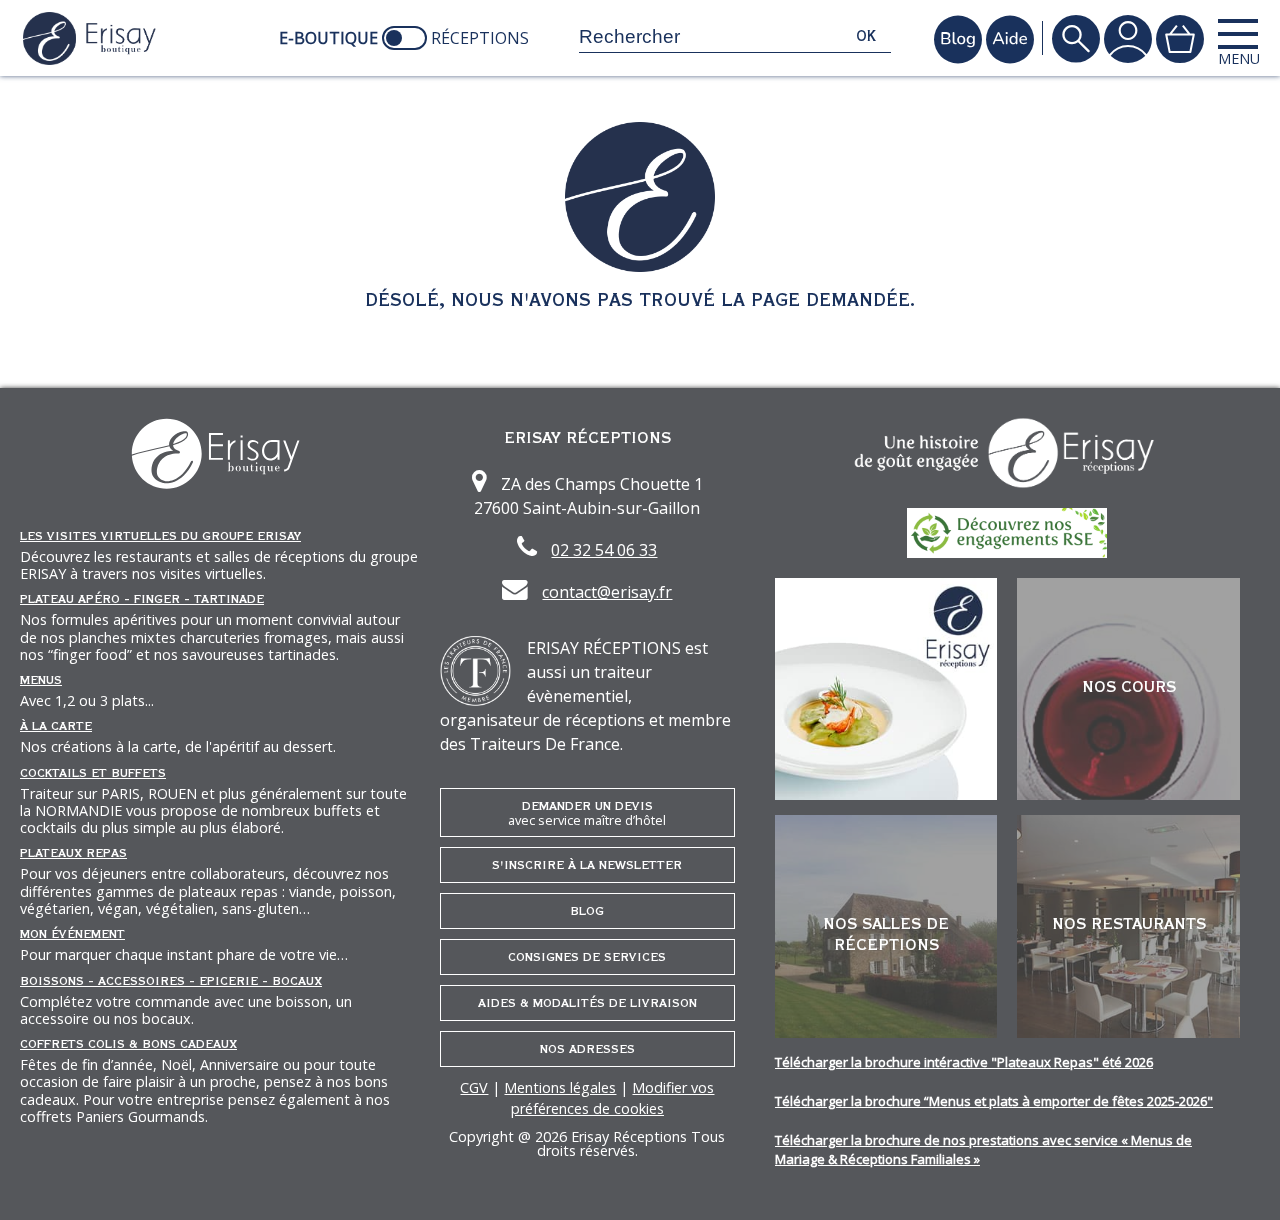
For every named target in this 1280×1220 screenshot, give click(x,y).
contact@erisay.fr (607, 592)
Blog (587, 911)
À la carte (56, 726)
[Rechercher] (1076, 38)
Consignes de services (587, 957)
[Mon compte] (1128, 38)
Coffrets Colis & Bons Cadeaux (128, 1044)
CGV (474, 1087)
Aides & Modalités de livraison (587, 1003)
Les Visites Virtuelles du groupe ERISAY (160, 536)
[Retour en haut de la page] (1240, 1180)
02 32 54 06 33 (604, 550)
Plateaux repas (73, 853)
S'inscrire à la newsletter (587, 865)
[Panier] (1180, 38)
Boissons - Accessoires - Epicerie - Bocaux (171, 981)
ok (866, 36)
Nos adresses (587, 1049)
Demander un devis (587, 813)
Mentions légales (560, 1087)
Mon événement (72, 934)
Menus (41, 680)
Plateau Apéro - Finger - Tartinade (142, 599)
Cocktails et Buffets (93, 773)
